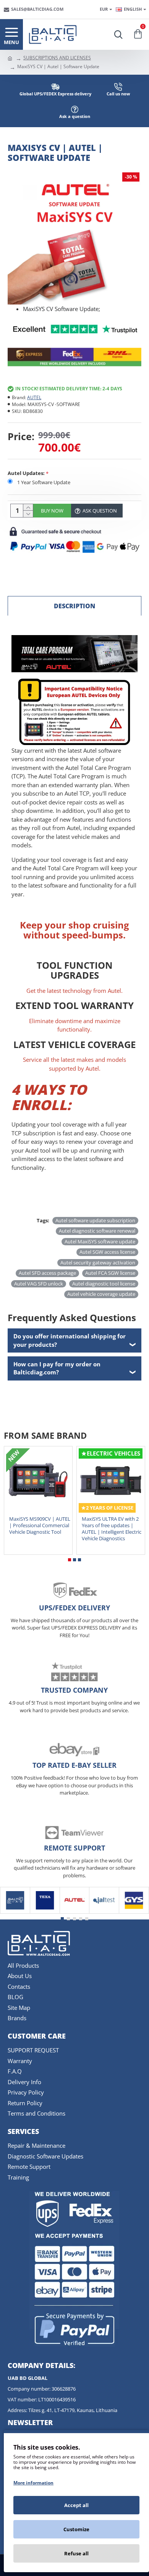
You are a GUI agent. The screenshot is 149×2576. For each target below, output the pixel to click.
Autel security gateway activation (98, 1263)
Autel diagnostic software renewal (97, 1231)
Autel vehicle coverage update (101, 1294)
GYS (134, 1912)
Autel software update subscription (95, 1220)
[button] (70, 1560)
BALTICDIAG (15, 1912)
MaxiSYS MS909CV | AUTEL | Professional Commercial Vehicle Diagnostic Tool (40, 1525)
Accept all (76, 2505)
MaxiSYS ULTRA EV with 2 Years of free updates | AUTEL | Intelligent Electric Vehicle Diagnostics (112, 1529)
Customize (76, 2529)
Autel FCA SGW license (110, 1273)
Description (74, 606)
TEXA (45, 1912)
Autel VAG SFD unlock (39, 1284)
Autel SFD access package (47, 1273)
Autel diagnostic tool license (104, 1284)
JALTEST (104, 1912)
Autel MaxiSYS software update (100, 1241)
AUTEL (34, 397)
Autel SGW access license (107, 1252)
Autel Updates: (26, 473)
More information (33, 2483)
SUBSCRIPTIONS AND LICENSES (57, 58)
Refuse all (76, 2553)
